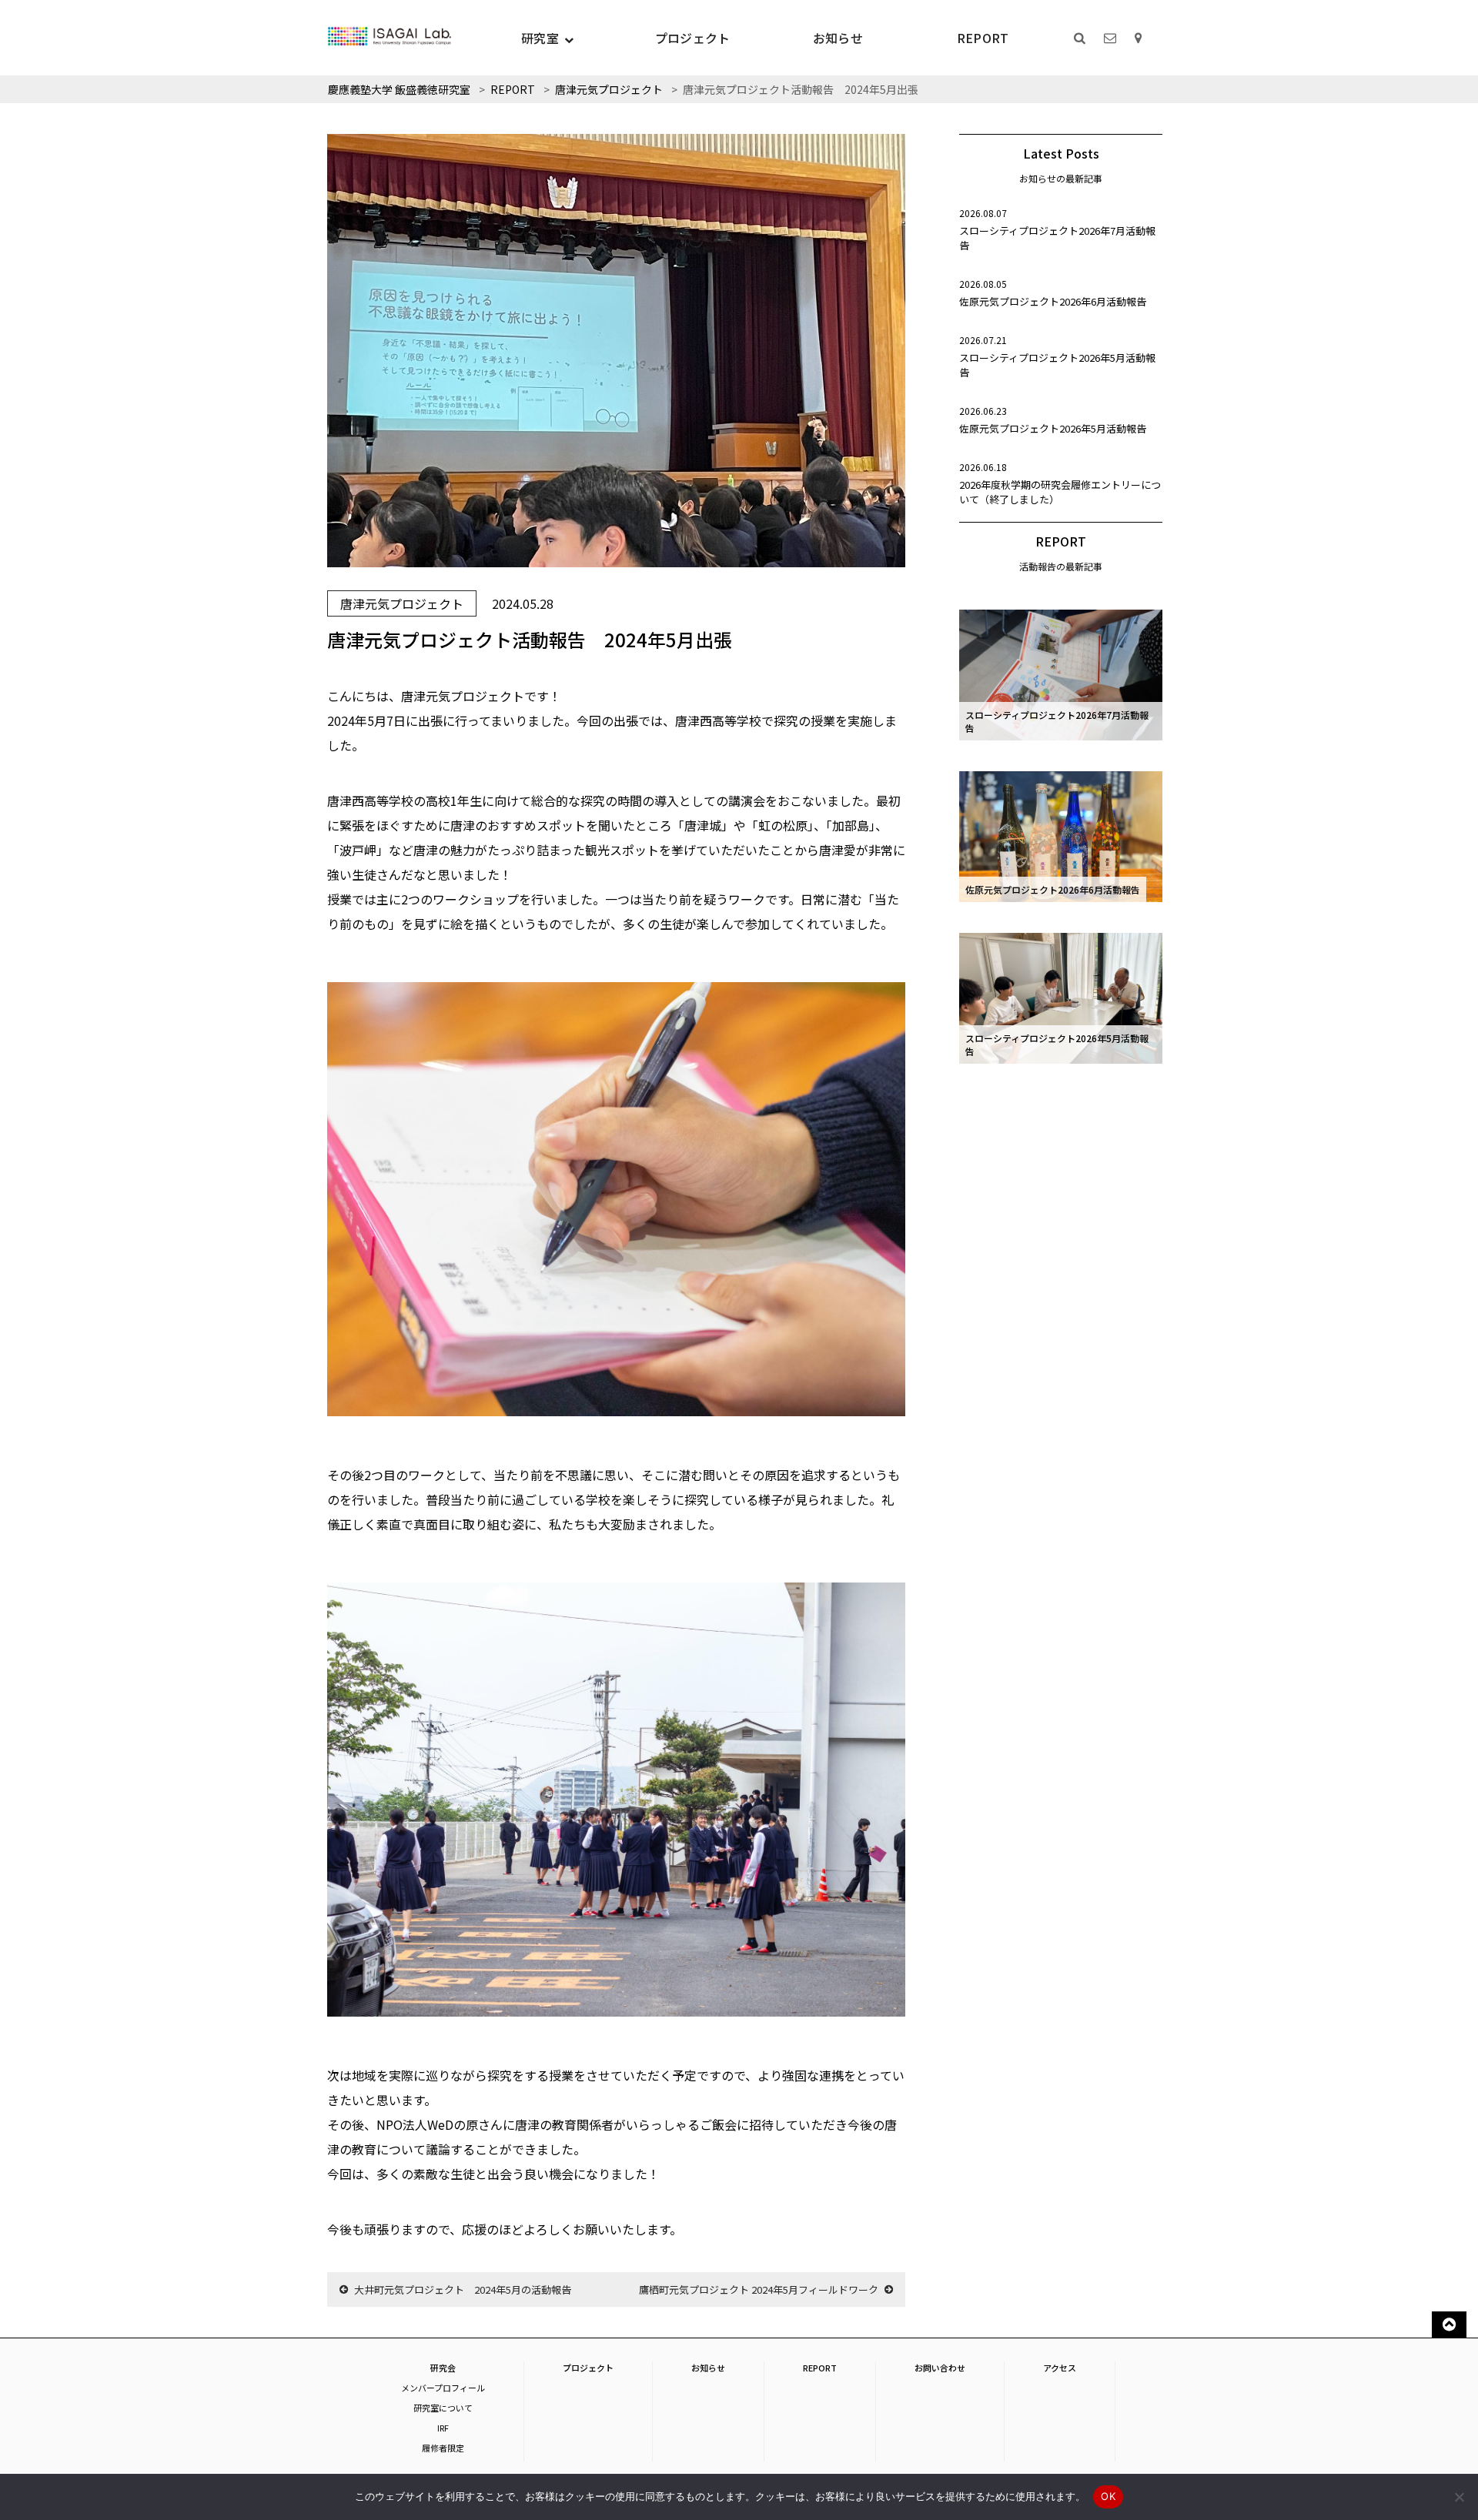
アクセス (1060, 2368)
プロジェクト (693, 38)
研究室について (443, 2408)
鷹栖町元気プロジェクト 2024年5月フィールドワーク (759, 2289)
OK (1108, 2496)
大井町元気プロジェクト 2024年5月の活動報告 (463, 2289)
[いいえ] (1459, 2497)
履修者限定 (443, 2448)
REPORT (983, 38)
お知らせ (838, 38)
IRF (443, 2428)
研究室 (540, 38)
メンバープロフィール (443, 2388)
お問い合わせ (940, 2368)
